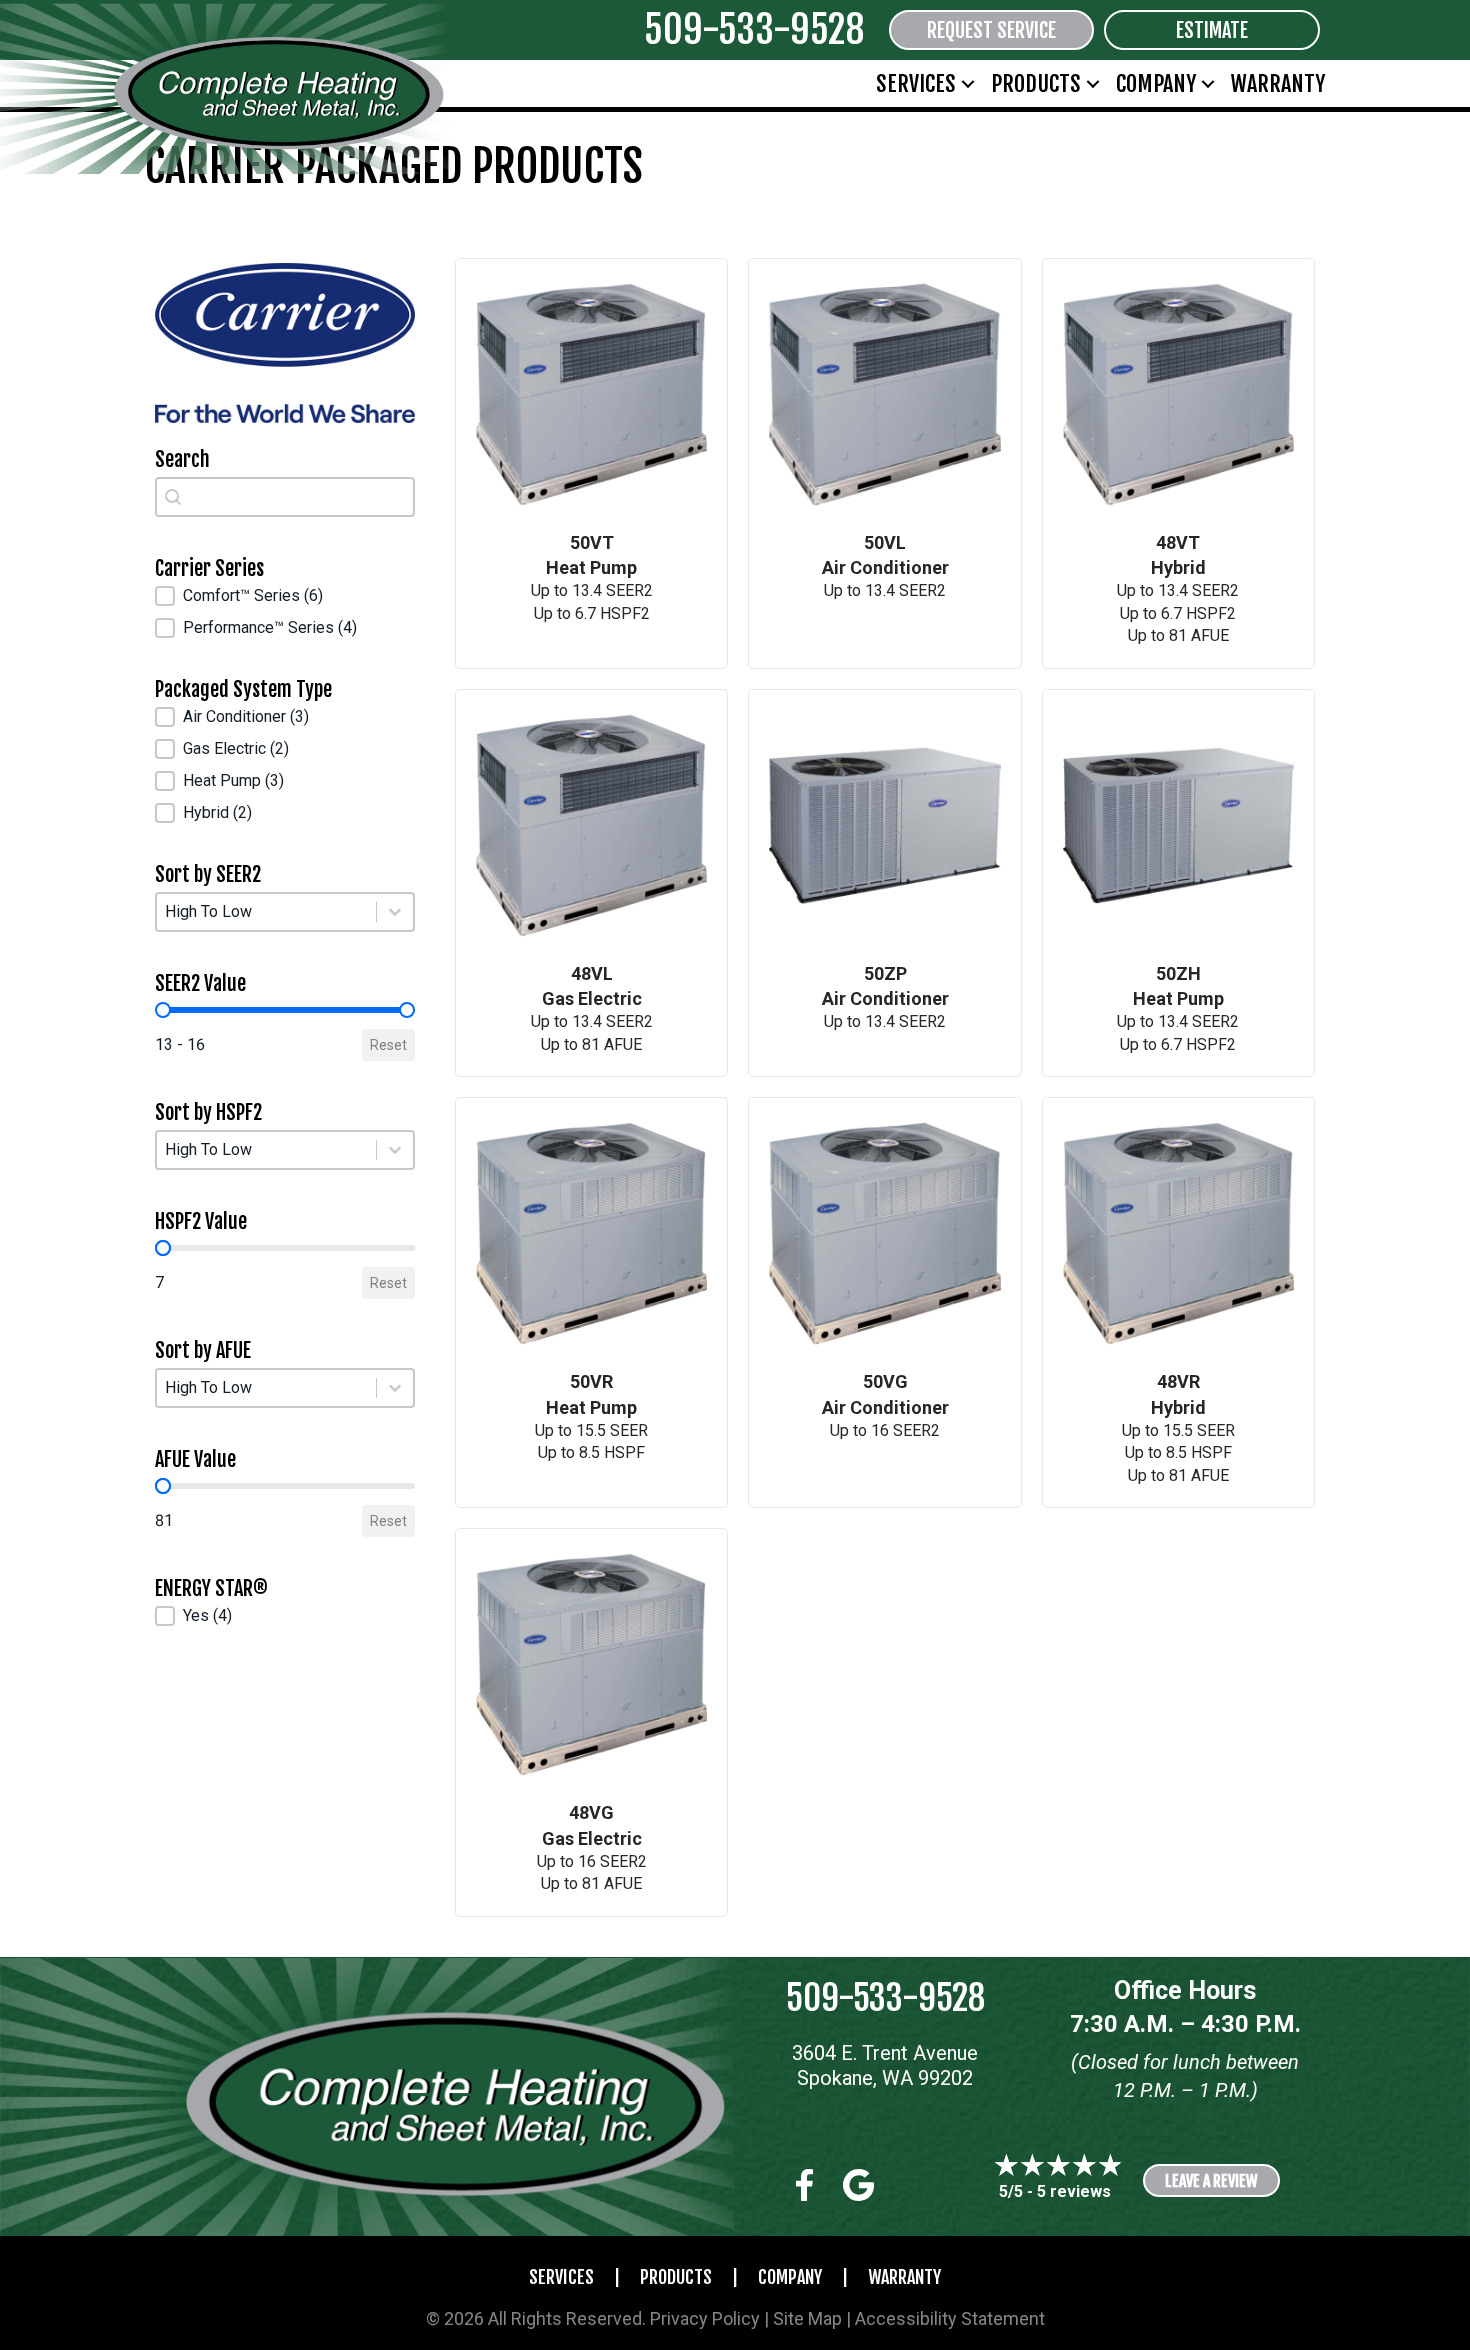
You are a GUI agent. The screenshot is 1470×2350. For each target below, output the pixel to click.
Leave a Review (1211, 2181)
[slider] (163, 1010)
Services (916, 83)
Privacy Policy (705, 2318)
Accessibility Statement (950, 2318)
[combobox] (285, 497)
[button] (968, 83)
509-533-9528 (754, 29)
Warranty (1278, 83)
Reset (388, 1045)
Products (1036, 83)
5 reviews (1074, 2191)
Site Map (807, 2318)
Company (1156, 83)
